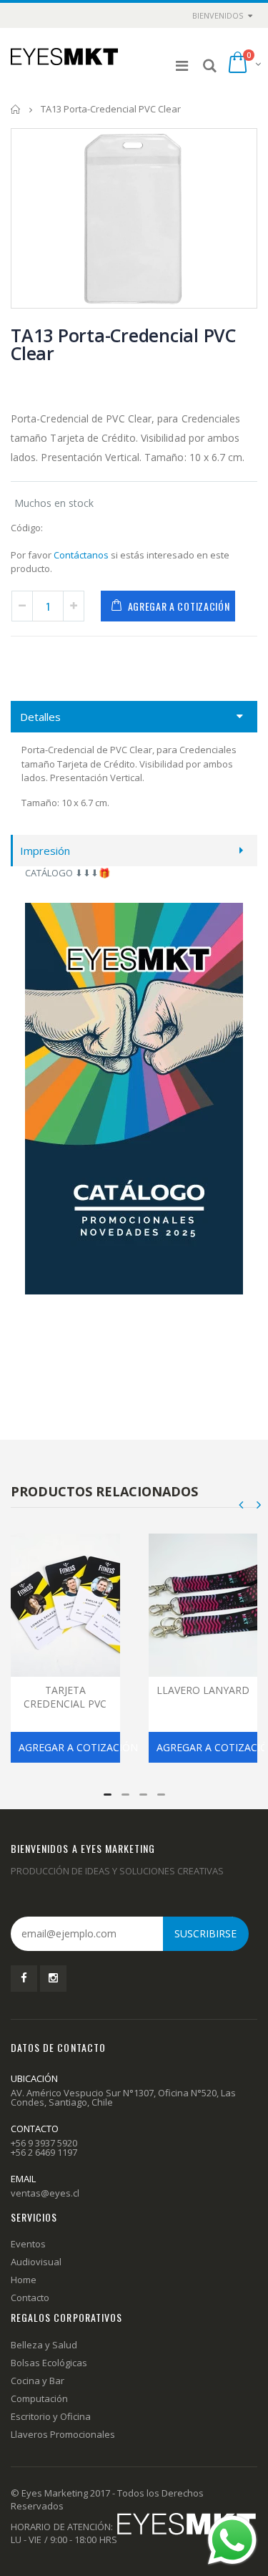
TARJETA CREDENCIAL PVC (65, 1697)
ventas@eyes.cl (45, 2193)
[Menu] (182, 66)
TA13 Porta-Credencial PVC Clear (123, 344)
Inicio (16, 109)
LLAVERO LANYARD (203, 1690)
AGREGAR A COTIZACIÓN (179, 606)
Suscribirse (205, 1933)
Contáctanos (81, 555)
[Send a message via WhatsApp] (232, 2540)
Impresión (45, 851)
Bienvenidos (218, 15)
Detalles (40, 717)
